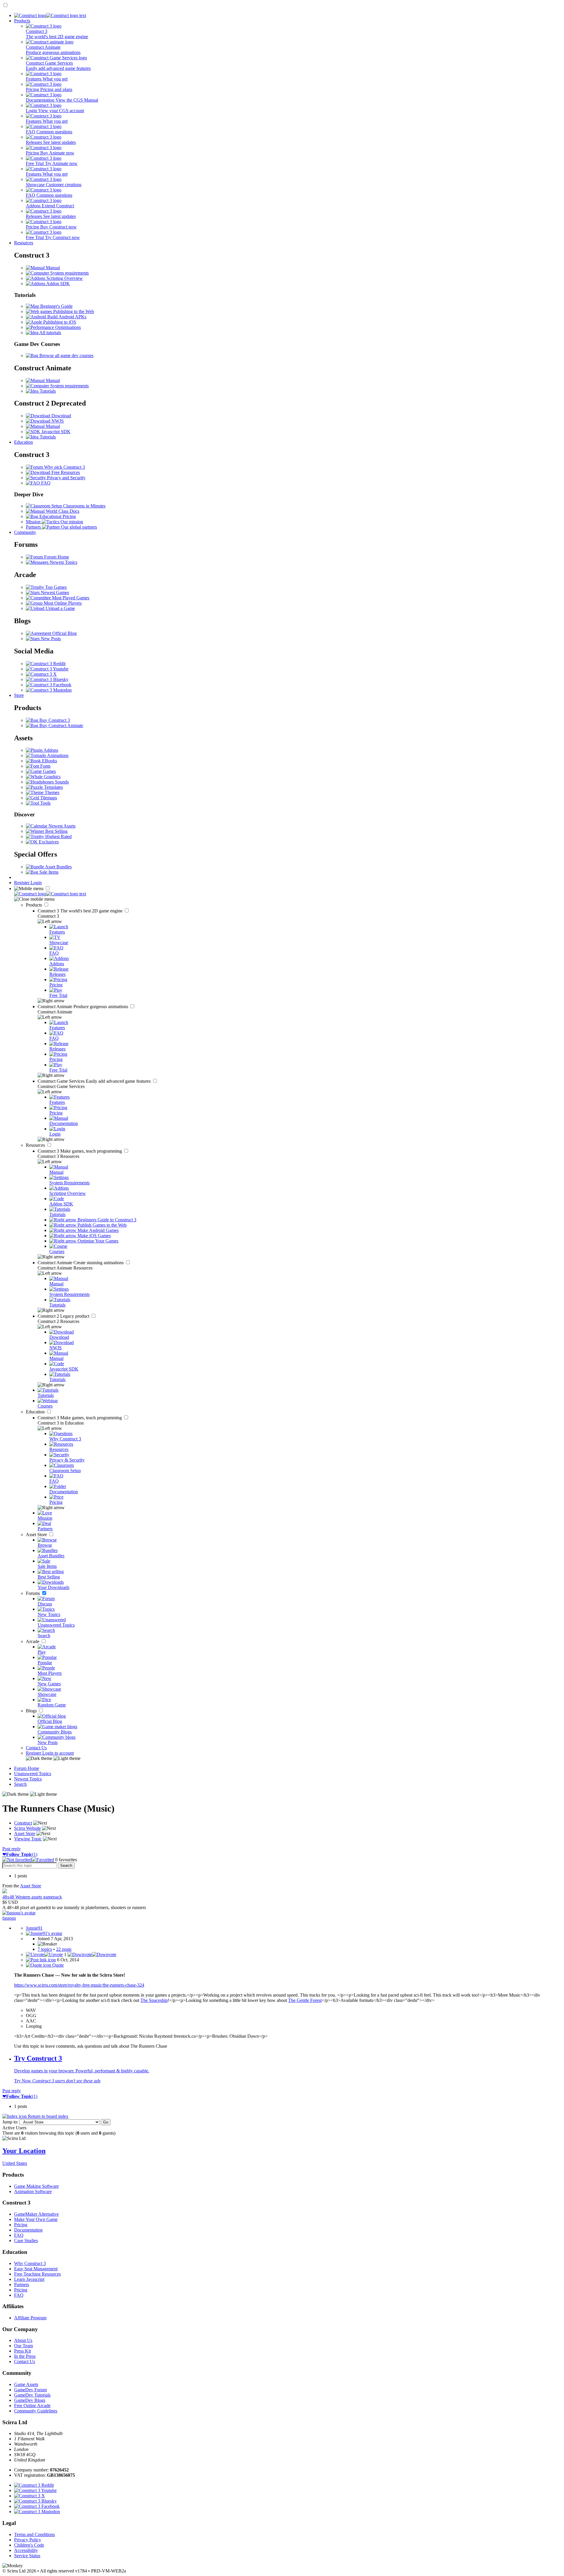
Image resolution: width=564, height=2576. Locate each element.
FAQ (45, 483)
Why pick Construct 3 (64, 467)
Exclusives (48, 842)
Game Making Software (36, 2186)
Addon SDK (58, 284)
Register (22, 883)
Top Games (55, 587)
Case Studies (26, 2240)
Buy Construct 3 (54, 720)
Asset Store (37, 1535)
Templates (53, 787)
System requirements (69, 273)
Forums (33, 1593)
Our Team (23, 2346)
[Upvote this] (44, 1954)
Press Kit (22, 2351)
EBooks (49, 761)
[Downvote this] (92, 1954)
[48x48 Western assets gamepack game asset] (5, 1892)
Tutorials (47, 391)
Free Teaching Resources (37, 2274)
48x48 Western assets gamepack (32, 1897)
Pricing (21, 2225)
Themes (51, 792)
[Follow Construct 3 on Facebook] (49, 685)
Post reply (12, 1849)
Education (23, 442)
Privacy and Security (66, 478)
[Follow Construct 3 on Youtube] (47, 669)
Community (25, 532)
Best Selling (56, 831)
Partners (22, 2285)
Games (49, 771)
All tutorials (50, 333)
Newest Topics (63, 562)
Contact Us (36, 1748)
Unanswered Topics (33, 1774)
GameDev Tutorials (32, 2395)
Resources (24, 243)
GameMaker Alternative (36, 2214)
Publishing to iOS (59, 322)
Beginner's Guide (56, 306)
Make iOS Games (94, 1236)
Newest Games (54, 592)
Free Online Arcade (32, 2406)
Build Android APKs (66, 317)
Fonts (45, 766)
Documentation (28, 2230)
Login (36, 883)
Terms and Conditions (35, 2534)
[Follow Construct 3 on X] (41, 674)
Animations (57, 755)
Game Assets (26, 2384)
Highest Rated (58, 836)
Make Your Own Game (36, 2219)
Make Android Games (98, 1230)
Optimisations (67, 327)
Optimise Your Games (97, 1241)
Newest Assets (61, 826)
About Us (23, 2340)
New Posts (50, 639)
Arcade (33, 1641)
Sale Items (48, 872)
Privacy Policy (28, 2540)
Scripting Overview (64, 278)
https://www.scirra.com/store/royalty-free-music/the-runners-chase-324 (79, 1985)
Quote (57, 1965)
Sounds (61, 782)
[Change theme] (53, 1758)
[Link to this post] (41, 1960)
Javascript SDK (55, 432)
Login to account (58, 1753)
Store (19, 695)
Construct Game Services (95, 1081)
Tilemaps (48, 798)
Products (22, 21)
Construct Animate (83, 1007)
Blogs (32, 1711)
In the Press (25, 2356)
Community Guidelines (36, 2411)
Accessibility (26, 2550)
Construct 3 (81, 911)
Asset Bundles (58, 867)
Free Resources (65, 472)
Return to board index (48, 2116)
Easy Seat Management (36, 2269)
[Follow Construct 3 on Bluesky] (47, 679)
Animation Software (33, 2191)
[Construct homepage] (50, 15)
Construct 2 (64, 1316)
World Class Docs (62, 511)
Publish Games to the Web (101, 1225)
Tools (45, 803)
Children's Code (29, 2545)
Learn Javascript (29, 2279)
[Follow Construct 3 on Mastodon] (49, 690)
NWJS (57, 421)
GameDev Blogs (30, 2400)
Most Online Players (62, 603)
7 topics (45, 1949)
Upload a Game (60, 608)
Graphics (52, 777)
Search (20, 1784)
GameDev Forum (30, 2390)
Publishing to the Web (73, 311)
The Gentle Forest (305, 2000)
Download (61, 416)
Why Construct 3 (30, 2263)
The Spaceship (154, 2000)
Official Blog (64, 633)
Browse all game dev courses (66, 355)
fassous (9, 1918)
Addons (50, 750)
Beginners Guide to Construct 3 (106, 1220)
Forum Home (56, 557)
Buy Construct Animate (61, 725)
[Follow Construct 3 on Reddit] (46, 664)
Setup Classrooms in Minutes (78, 506)
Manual (52, 268)
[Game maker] (50, 894)
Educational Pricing (57, 516)
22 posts (64, 1949)
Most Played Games (70, 598)
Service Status (27, 2556)
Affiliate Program (30, 2318)
